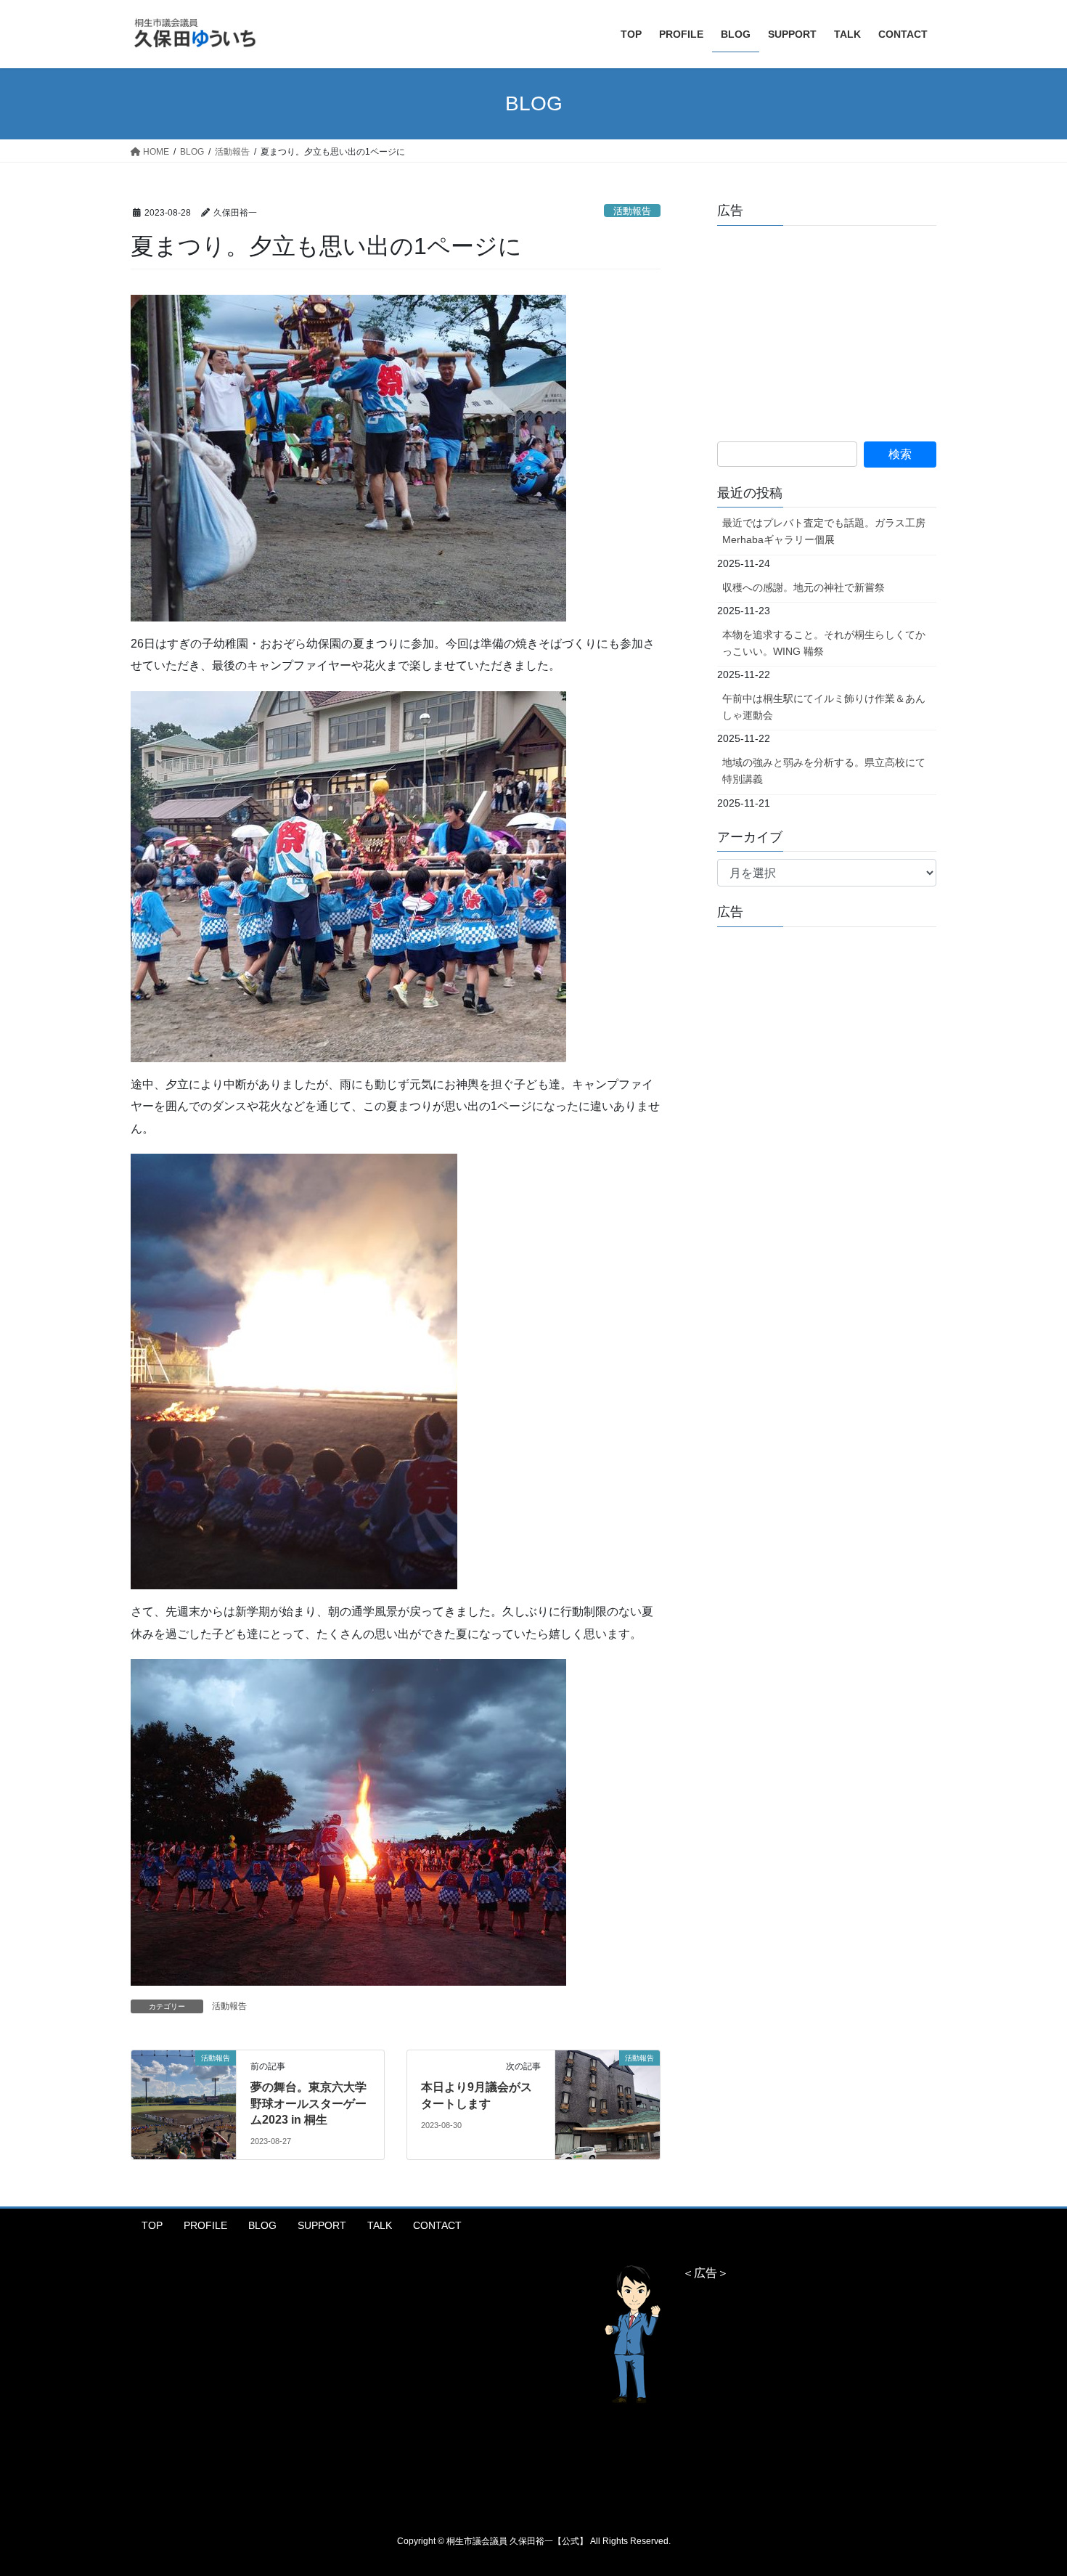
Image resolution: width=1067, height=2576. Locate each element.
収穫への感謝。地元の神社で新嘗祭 (804, 587)
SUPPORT (322, 2225)
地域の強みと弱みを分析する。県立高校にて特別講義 (824, 771)
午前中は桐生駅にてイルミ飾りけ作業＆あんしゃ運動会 (824, 707)
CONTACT (437, 2225)
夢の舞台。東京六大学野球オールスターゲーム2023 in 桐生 (308, 2103)
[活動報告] (184, 2088)
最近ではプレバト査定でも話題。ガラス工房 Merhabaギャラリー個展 (824, 531)
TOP (152, 2225)
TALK (380, 2225)
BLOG (262, 2225)
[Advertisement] (826, 327)
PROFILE (205, 2225)
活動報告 (632, 211)
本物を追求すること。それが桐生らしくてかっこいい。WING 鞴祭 (824, 643)
